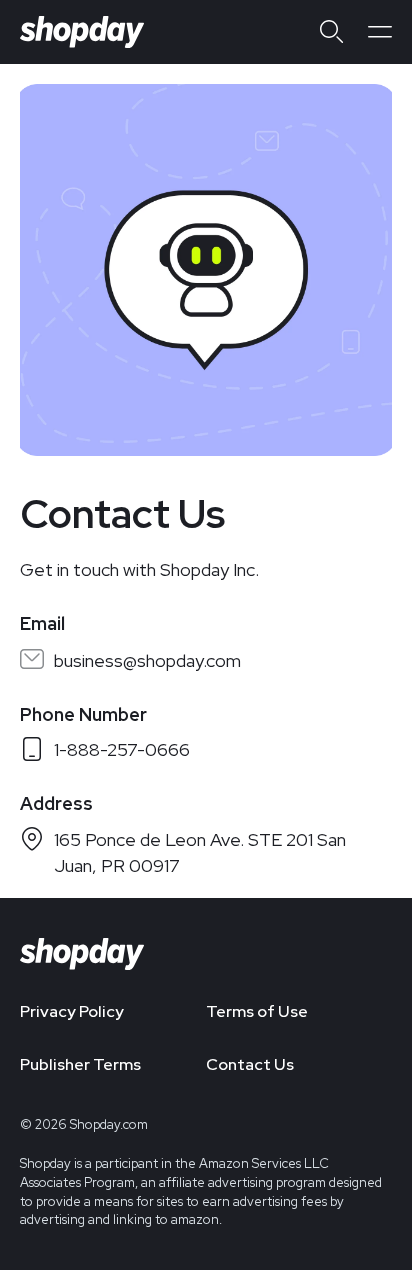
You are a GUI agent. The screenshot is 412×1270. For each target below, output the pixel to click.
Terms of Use (257, 1011)
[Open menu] (380, 32)
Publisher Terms (80, 1064)
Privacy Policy (72, 1011)
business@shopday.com (147, 660)
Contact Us (250, 1064)
